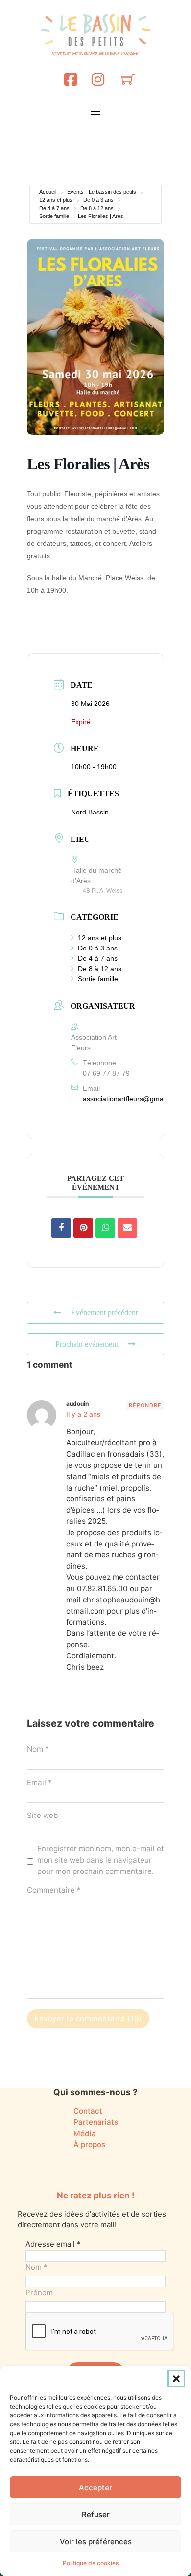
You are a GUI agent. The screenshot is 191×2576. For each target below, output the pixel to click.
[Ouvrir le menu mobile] (95, 111)
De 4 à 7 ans (54, 208)
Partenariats (96, 2122)
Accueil (48, 192)
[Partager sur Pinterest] (83, 1228)
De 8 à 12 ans (97, 208)
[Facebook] (71, 79)
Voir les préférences (96, 2541)
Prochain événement (87, 1344)
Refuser (96, 2514)
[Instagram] (98, 79)
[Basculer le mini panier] (128, 79)
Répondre (145, 1405)
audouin (77, 1403)
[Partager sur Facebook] (61, 1228)
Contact (88, 2111)
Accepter (95, 2487)
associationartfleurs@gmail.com (132, 1099)
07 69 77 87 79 (106, 1073)
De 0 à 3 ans (98, 200)
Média (85, 2133)
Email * (39, 1782)
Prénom (39, 2292)
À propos (89, 2145)
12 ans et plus (56, 200)
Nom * (38, 1749)
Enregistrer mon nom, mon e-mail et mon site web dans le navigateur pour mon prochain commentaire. (101, 1860)
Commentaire (54, 1890)
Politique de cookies (91, 2563)
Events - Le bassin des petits (102, 192)
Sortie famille (54, 216)
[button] (176, 2379)
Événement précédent (104, 1313)
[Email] (127, 1228)
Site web (42, 1815)
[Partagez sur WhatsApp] (105, 1228)
